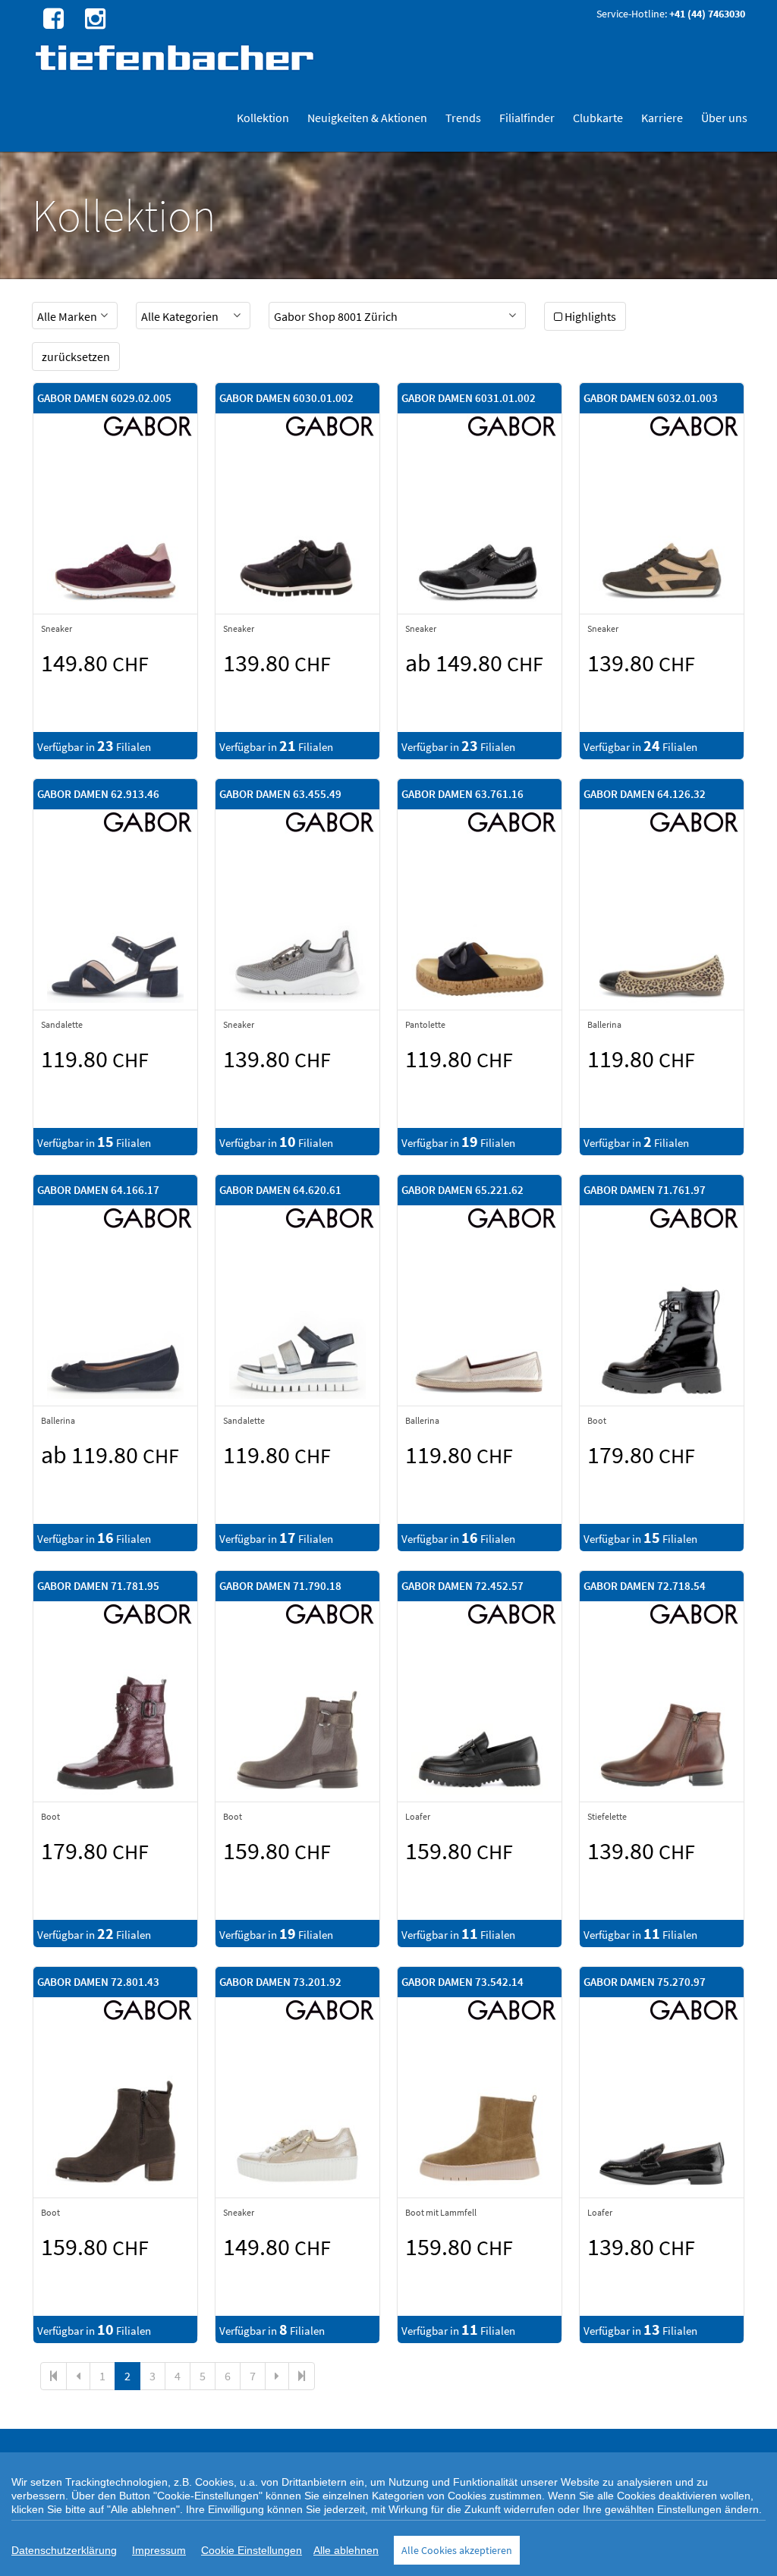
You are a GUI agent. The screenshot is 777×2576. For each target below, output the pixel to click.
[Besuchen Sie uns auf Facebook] (52, 17)
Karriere (662, 118)
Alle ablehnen (346, 2550)
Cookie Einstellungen (252, 2550)
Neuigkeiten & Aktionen (367, 118)
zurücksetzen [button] (76, 357)
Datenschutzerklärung (64, 2550)
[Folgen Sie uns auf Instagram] (93, 17)
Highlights (590, 316)
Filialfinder (527, 118)
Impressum (159, 2550)
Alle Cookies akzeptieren (457, 2550)
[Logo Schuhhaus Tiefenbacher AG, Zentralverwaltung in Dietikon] (176, 57)
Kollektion (263, 118)
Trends (463, 118)
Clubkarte (598, 118)
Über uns (724, 118)
